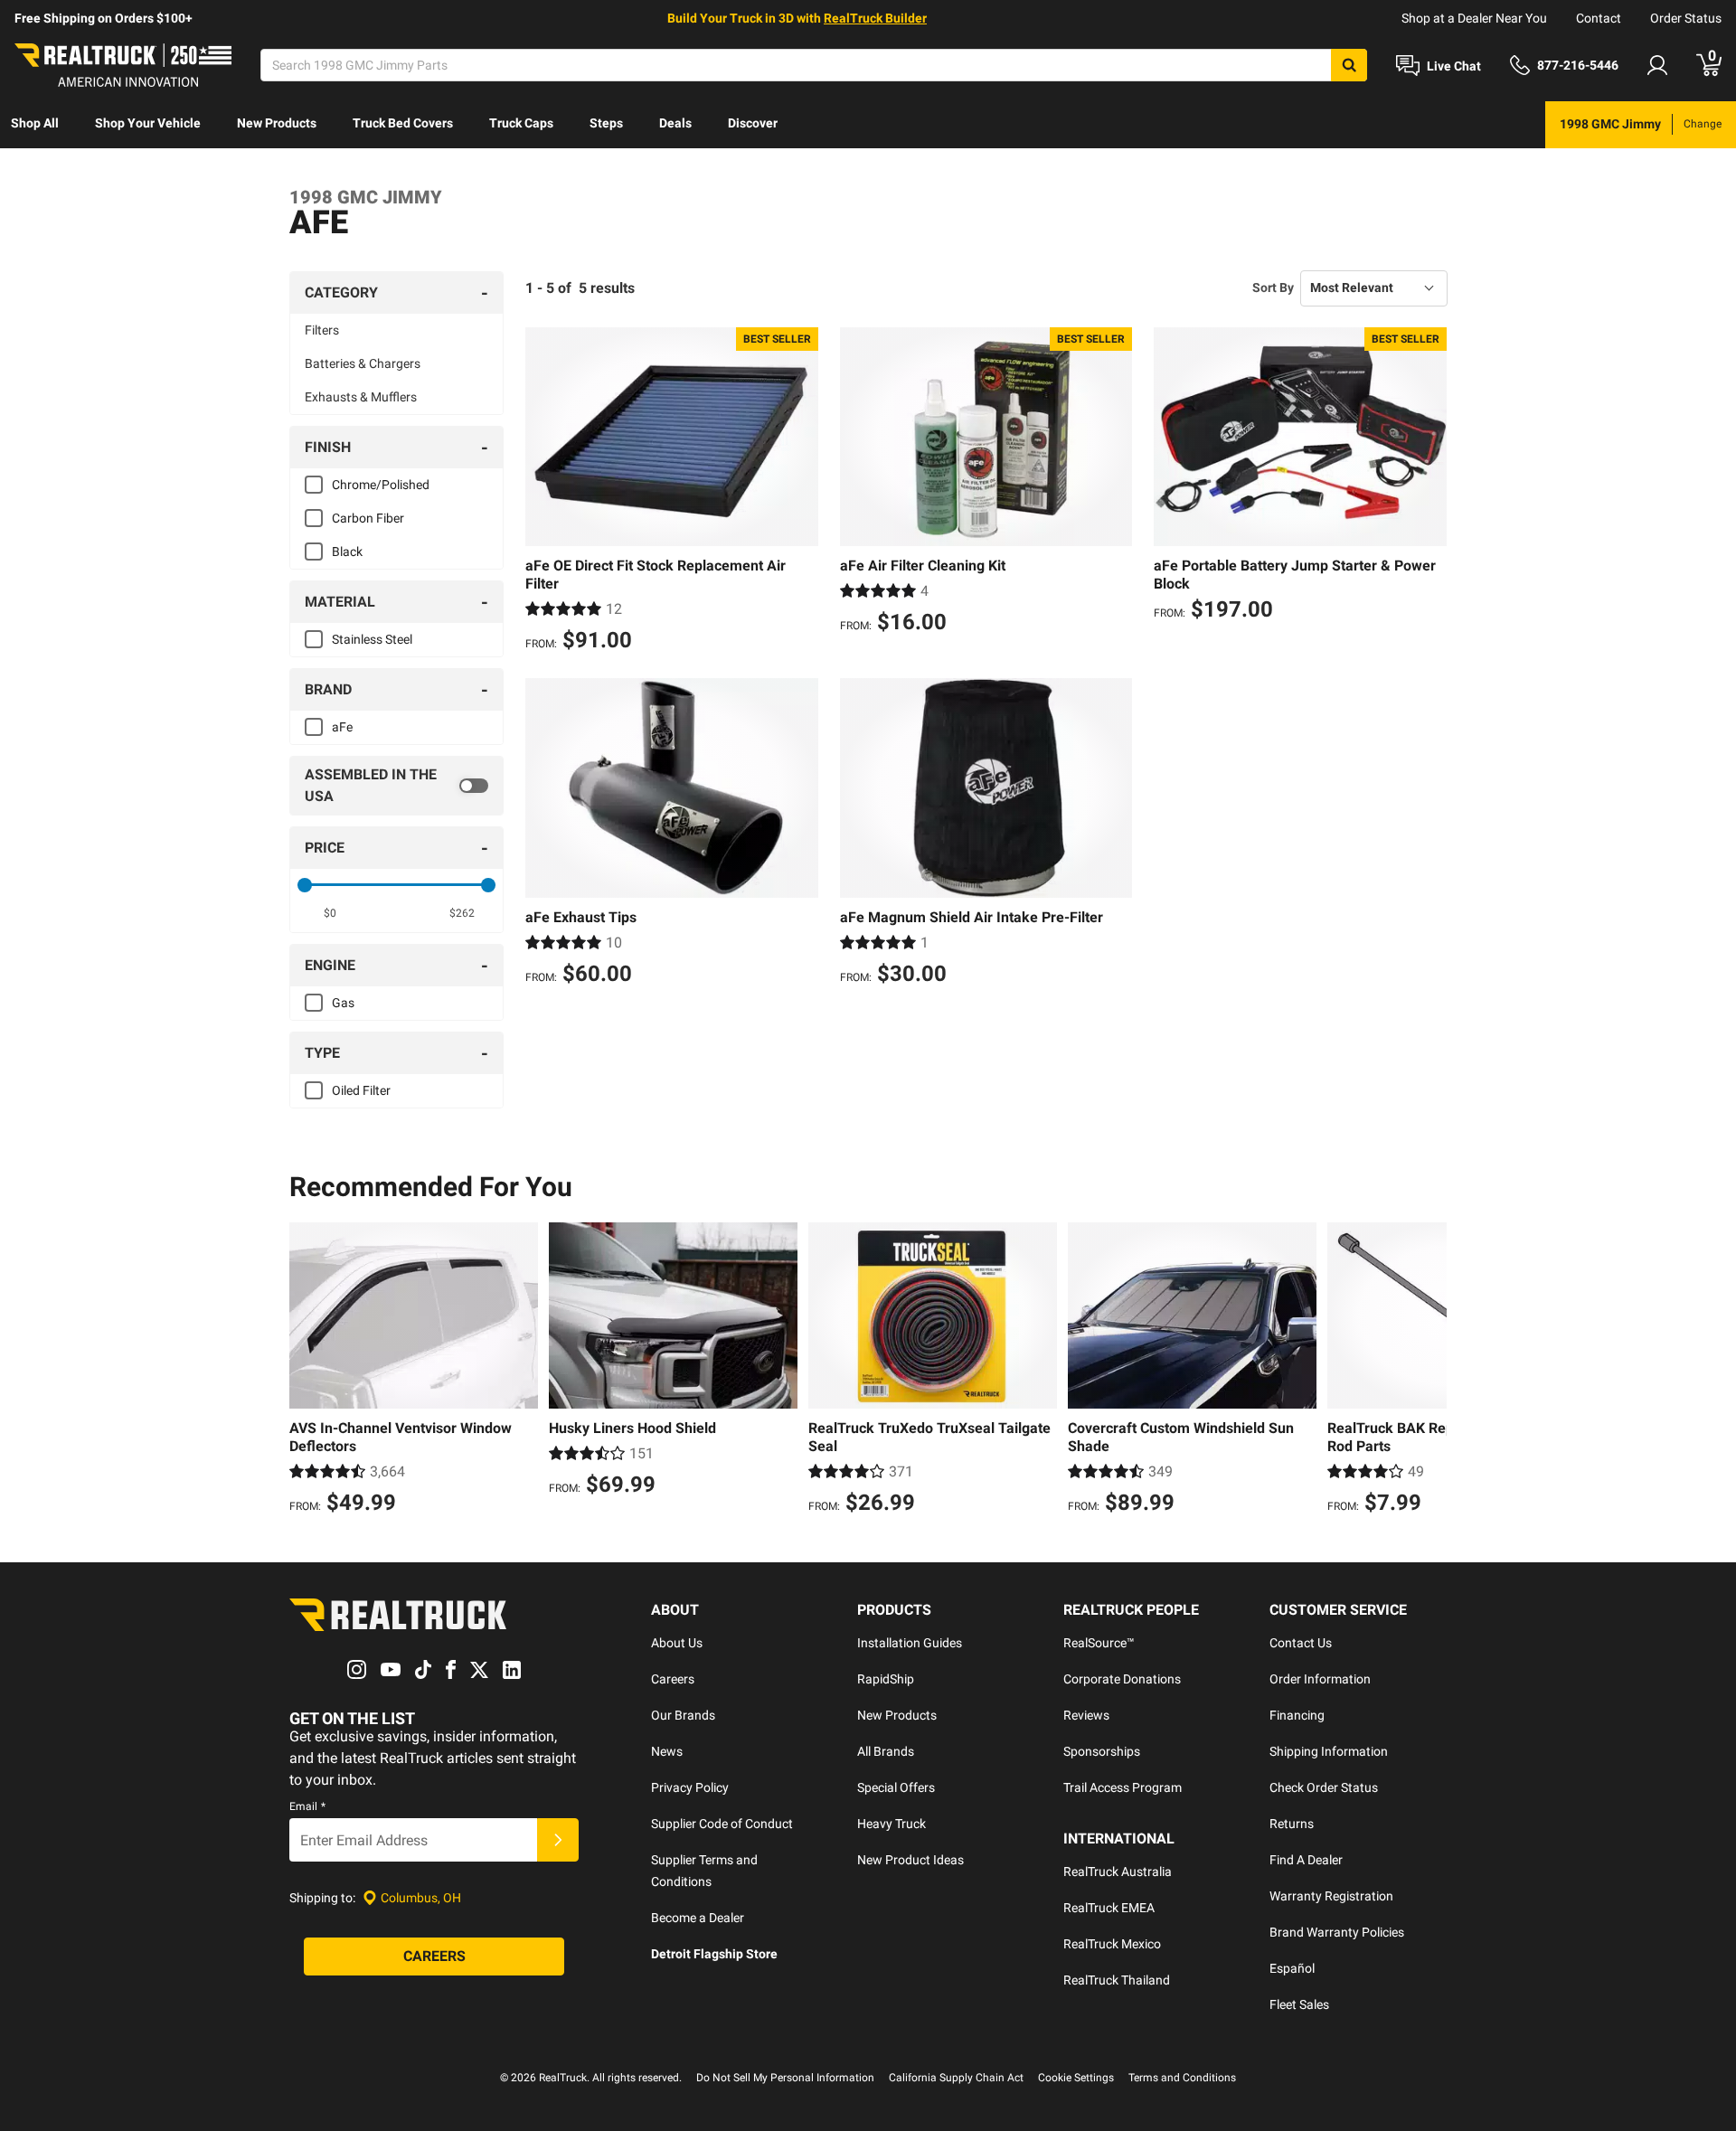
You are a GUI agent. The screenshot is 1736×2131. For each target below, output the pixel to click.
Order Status (1686, 18)
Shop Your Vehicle (148, 123)
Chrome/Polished (381, 485)
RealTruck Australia (1118, 1872)
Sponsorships (1102, 1751)
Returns (1292, 1824)
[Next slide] (1429, 1371)
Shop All (35, 123)
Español (1292, 1968)
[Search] (1349, 65)
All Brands (886, 1751)
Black (347, 552)
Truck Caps (521, 123)
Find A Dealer (1306, 1860)
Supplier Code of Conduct (722, 1824)
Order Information (1320, 1679)
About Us (677, 1643)
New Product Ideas (910, 1860)
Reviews (1086, 1715)
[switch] (396, 786)
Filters (322, 330)
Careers (673, 1679)
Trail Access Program (1123, 1787)
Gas (343, 1003)
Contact (1599, 18)
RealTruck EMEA (1109, 1908)
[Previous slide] (307, 1371)
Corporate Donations (1122, 1679)
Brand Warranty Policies (1337, 1932)
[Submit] (558, 1840)
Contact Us (1301, 1643)
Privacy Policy (690, 1787)
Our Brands (683, 1715)
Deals (675, 123)
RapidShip (886, 1679)
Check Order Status (1324, 1787)
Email (307, 1806)
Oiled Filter (361, 1090)
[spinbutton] (330, 913)
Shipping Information (1329, 1751)
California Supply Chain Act (956, 2078)
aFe (342, 727)
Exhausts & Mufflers (361, 397)
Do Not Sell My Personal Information (785, 2078)
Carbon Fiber (368, 518)
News (667, 1751)
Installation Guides (910, 1643)
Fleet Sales (1299, 2004)
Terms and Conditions (1182, 2078)
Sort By (1273, 288)
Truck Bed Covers (403, 123)
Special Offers (896, 1787)
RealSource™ (1099, 1643)
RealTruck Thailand (1117, 1980)
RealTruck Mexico (1112, 1944)
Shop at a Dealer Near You (1474, 18)
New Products (277, 123)
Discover (753, 123)
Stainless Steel (372, 639)
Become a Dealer (698, 1918)
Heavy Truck (892, 1824)
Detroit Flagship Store (714, 1954)
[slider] (305, 885)
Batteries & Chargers (363, 363)
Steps (606, 123)
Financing (1297, 1715)
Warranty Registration (1331, 1896)
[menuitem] (35, 125)
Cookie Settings (1076, 2078)
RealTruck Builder (875, 18)
